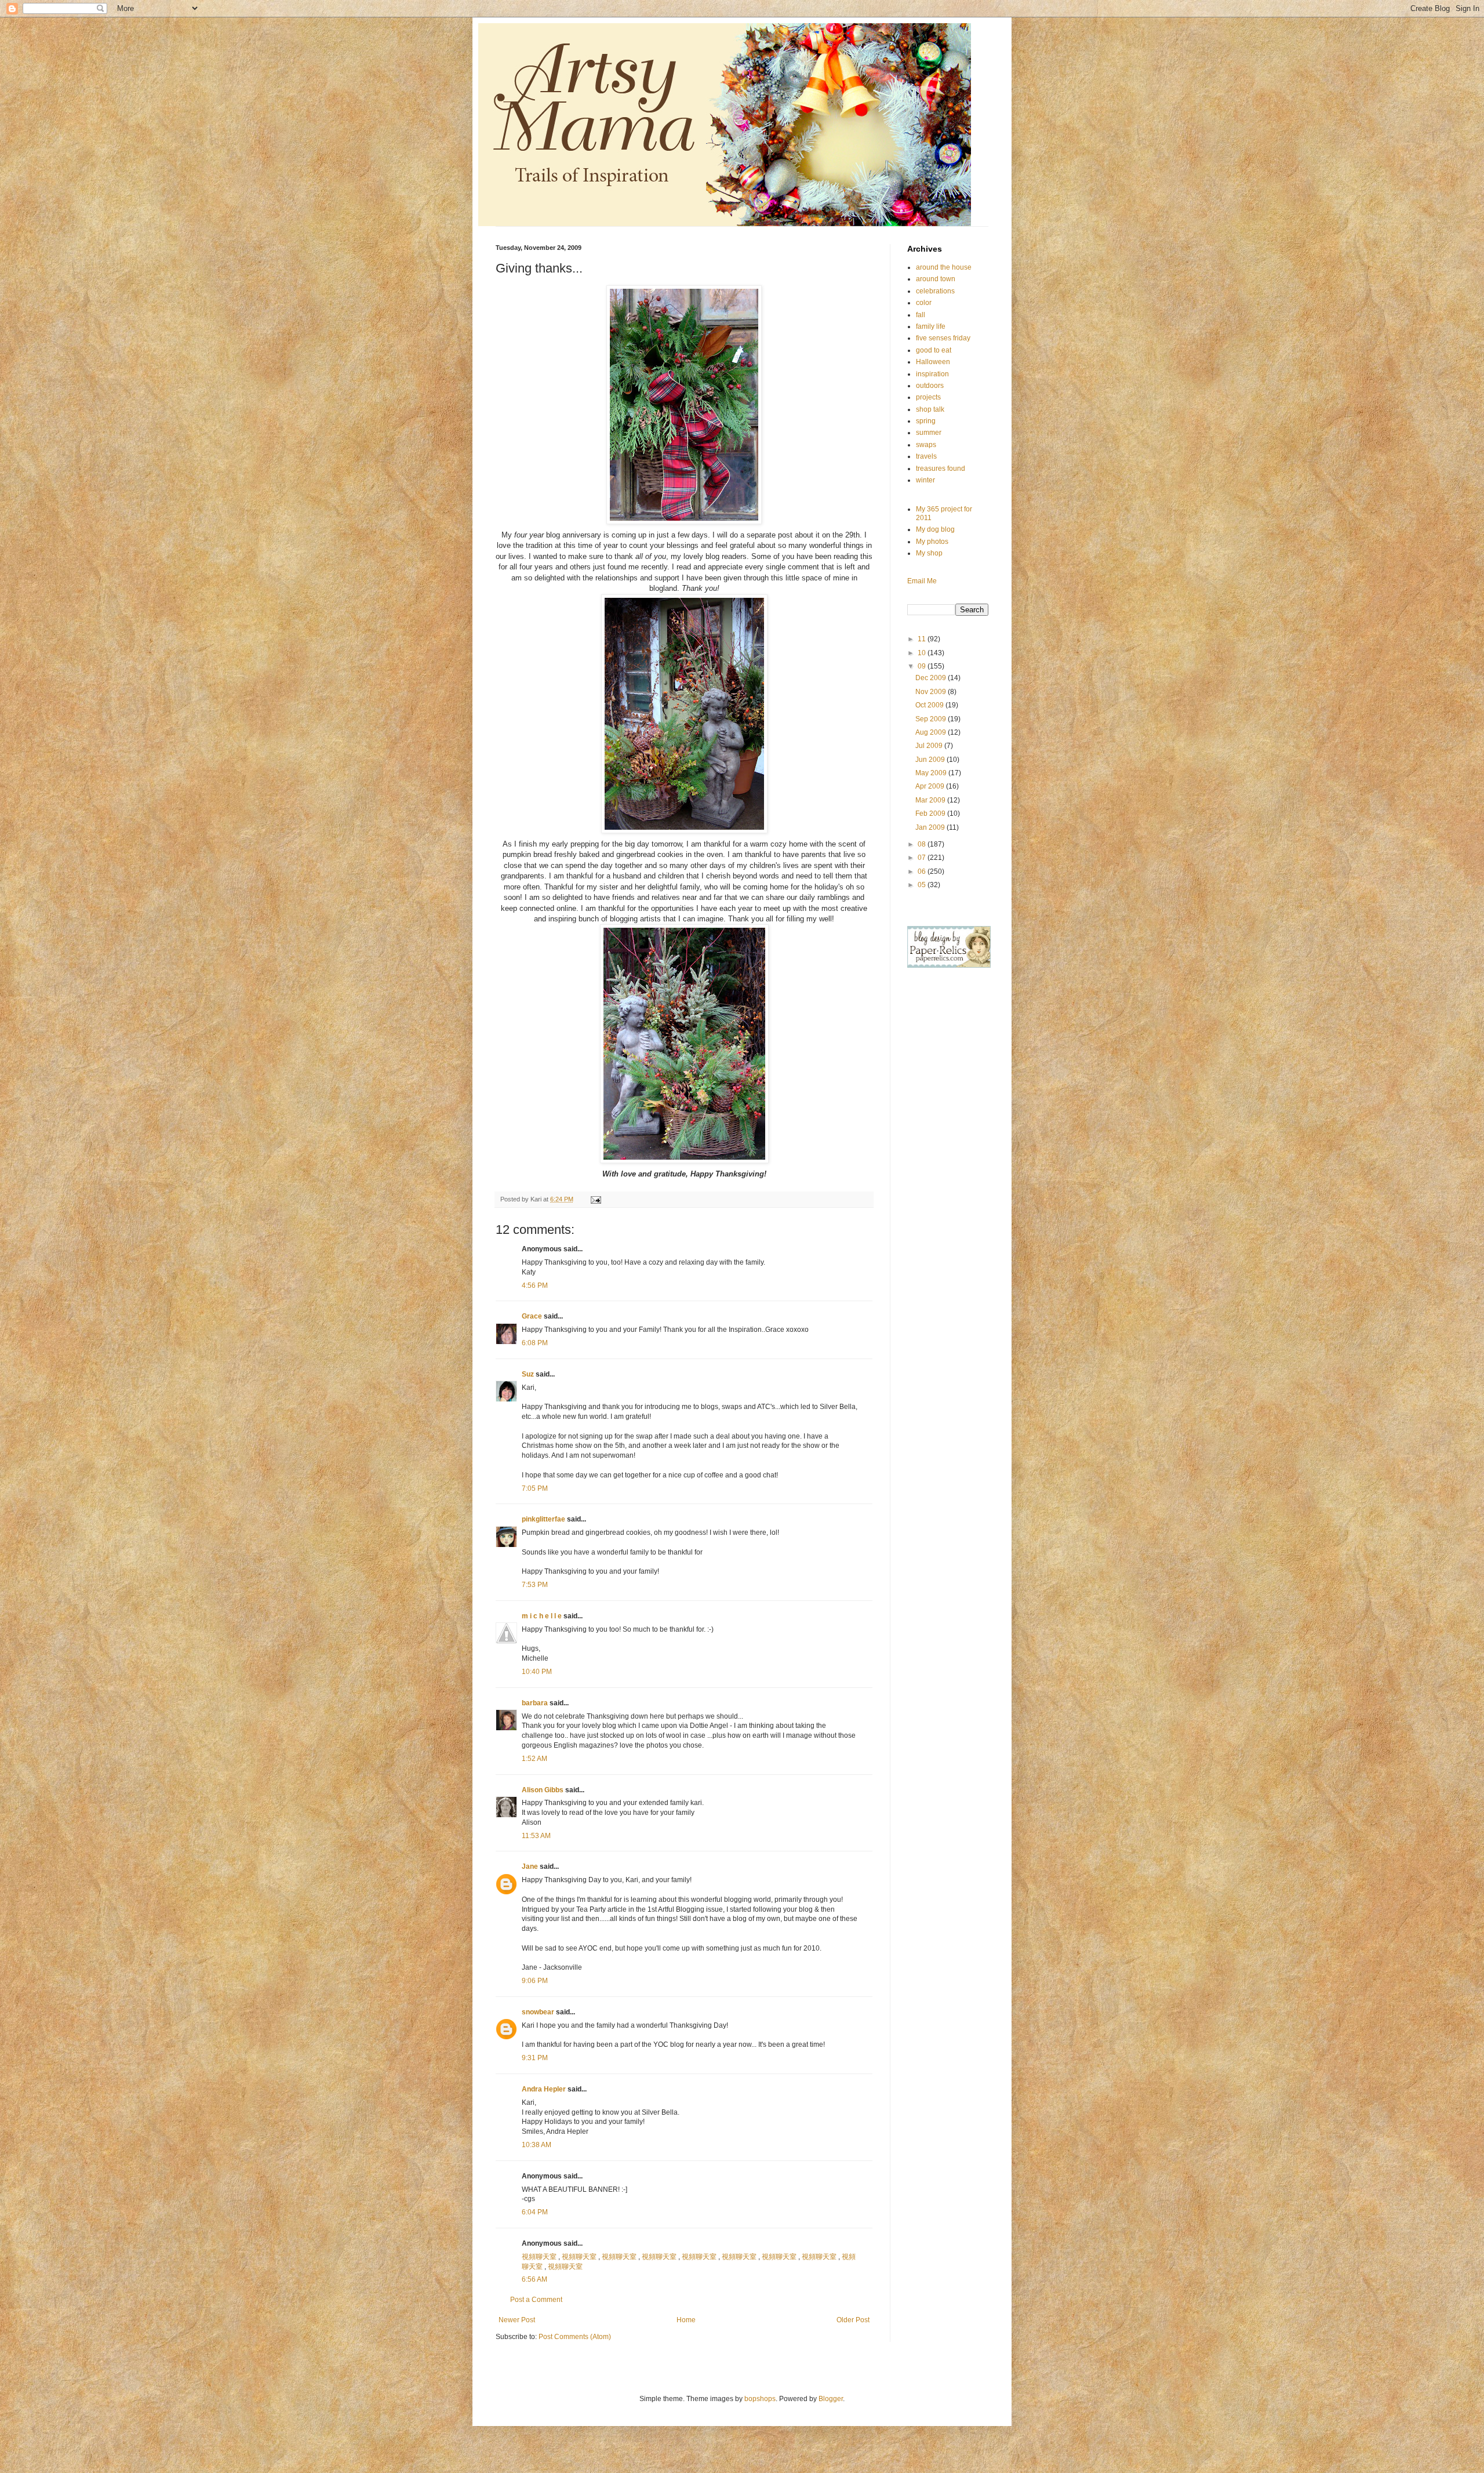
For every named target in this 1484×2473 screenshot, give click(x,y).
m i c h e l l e (542, 1616)
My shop (929, 553)
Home (686, 2320)
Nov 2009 (932, 692)
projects (928, 397)
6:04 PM (535, 2212)
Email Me (922, 581)
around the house (944, 267)
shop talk (930, 409)
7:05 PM (535, 1488)
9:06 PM (535, 1981)
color (924, 303)
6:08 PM (535, 1343)
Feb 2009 (931, 814)
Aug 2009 (932, 732)
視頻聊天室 (539, 2257)
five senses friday (943, 338)
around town (936, 279)
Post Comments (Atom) (575, 2337)
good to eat (934, 350)
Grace (532, 1316)
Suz (528, 1374)
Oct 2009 (930, 705)
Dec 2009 (932, 678)
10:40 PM (537, 1672)
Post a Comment (536, 2300)
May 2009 (932, 773)
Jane (530, 1866)
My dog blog (935, 529)
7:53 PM (535, 1585)
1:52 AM (534, 1759)
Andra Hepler (544, 2089)
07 (923, 858)
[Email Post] (595, 1199)
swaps (926, 445)
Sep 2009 (932, 719)
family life (931, 326)
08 (923, 844)
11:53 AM (536, 1836)
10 (923, 653)
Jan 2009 (931, 827)
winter (925, 480)
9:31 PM (535, 2058)
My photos (932, 542)
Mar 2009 (931, 800)
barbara (535, 1703)
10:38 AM (537, 2145)
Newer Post (517, 2320)
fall (921, 315)
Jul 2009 (930, 746)
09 (923, 666)
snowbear (538, 2012)
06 (923, 871)
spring (926, 421)
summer (929, 433)
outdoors (930, 386)
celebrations (935, 291)
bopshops (760, 2399)
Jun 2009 (931, 760)
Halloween (933, 362)
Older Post (853, 2320)
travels (926, 456)
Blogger (831, 2399)
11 (923, 639)
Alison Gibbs (543, 1790)
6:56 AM (534, 2279)
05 (923, 885)
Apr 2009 (931, 786)
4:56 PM (535, 1285)
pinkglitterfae (543, 1519)
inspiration (932, 374)
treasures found (941, 469)
